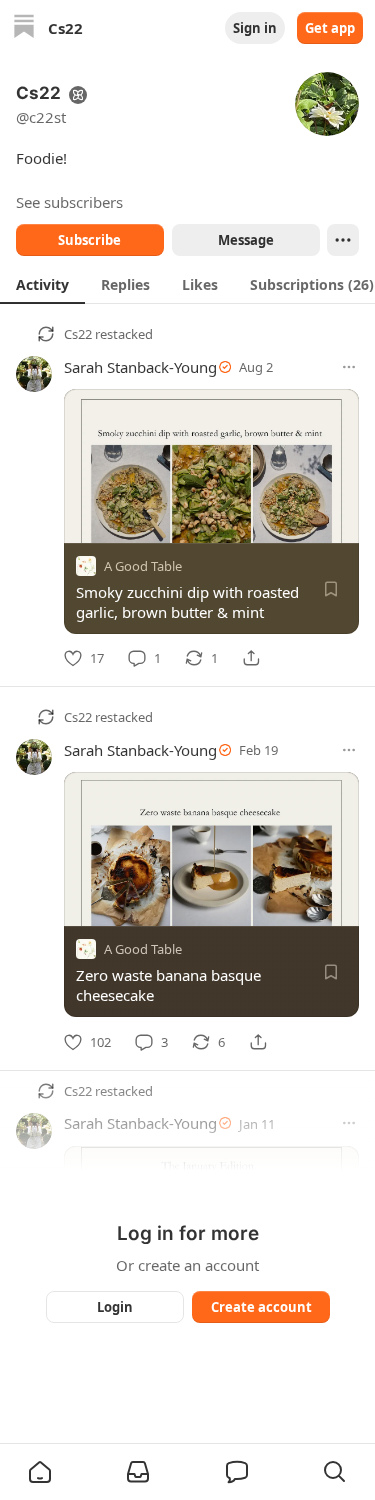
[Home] (24, 28)
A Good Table (143, 566)
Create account (260, 1307)
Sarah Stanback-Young (140, 367)
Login (115, 1307)
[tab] (42, 284)
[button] (40, 1472)
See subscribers (69, 202)
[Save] (331, 589)
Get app (330, 28)
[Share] (251, 658)
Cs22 (78, 334)
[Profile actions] (343, 240)
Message (245, 240)
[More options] (349, 367)
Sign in (255, 28)
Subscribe (89, 240)
